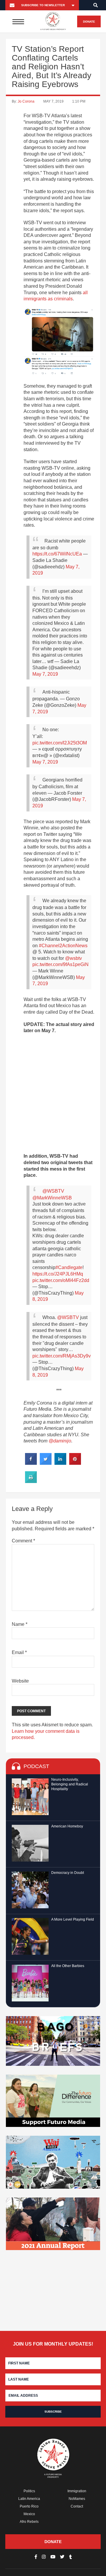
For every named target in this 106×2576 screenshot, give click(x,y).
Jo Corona (26, 101)
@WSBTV (53, 1191)
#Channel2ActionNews (63, 946)
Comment (23, 1541)
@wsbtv (73, 958)
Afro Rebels (29, 2522)
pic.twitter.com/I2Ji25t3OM (60, 743)
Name (20, 1624)
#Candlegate (69, 1267)
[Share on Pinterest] (75, 1463)
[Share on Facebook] (31, 1463)
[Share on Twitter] (46, 1463)
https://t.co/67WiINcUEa (57, 554)
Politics (29, 2491)
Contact (77, 2506)
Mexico (29, 2514)
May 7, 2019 (45, 674)
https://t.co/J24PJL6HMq (58, 1274)
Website (20, 1681)
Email (19, 1652)
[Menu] (18, 21)
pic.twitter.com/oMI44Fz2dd (61, 1280)
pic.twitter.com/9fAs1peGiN (61, 964)
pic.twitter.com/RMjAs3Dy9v (62, 1356)
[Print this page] (31, 1481)
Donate (89, 22)
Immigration (77, 2491)
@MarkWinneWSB (52, 1198)
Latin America (29, 2499)
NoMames (77, 2499)
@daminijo (60, 1441)
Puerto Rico (29, 2506)
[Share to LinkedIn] (60, 1463)
